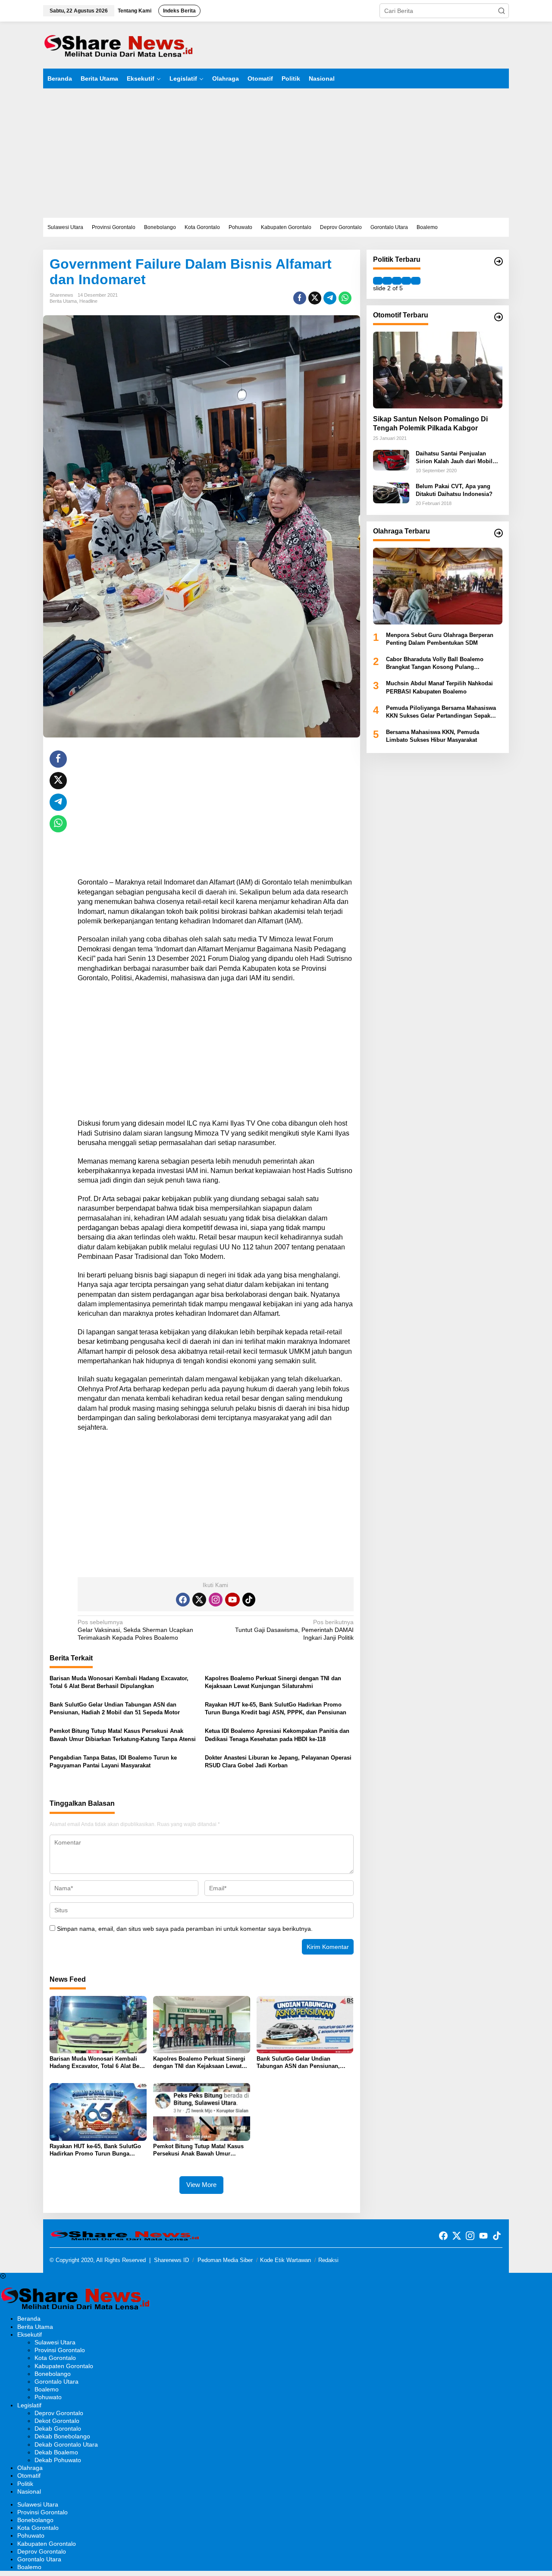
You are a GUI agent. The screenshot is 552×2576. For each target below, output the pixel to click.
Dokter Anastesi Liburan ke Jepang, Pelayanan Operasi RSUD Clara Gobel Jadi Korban (278, 1762)
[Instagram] (216, 1600)
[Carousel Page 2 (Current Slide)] (387, 280)
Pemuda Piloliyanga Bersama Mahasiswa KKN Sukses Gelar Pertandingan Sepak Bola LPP (441, 712)
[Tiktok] (249, 1600)
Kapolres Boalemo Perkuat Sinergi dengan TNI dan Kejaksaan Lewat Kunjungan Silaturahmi (273, 1682)
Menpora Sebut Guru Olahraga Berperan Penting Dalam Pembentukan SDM (440, 639)
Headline (88, 301)
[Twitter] (199, 1600)
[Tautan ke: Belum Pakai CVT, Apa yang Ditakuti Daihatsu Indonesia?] (391, 492)
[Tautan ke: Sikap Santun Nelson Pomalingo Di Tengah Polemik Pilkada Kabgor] (438, 370)
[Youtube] (232, 1600)
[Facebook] (183, 1600)
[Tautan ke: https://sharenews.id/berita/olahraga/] (499, 533)
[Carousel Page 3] (397, 280)
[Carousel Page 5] (416, 280)
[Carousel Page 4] (406, 280)
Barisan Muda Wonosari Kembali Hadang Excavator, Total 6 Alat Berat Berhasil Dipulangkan (119, 1682)
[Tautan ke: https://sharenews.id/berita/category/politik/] (499, 261)
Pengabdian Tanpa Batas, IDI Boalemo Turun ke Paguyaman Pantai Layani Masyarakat (113, 1762)
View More (201, 2185)
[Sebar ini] (300, 298)
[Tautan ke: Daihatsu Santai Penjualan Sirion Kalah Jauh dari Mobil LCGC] (391, 460)
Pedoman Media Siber (225, 2260)
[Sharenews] (119, 44)
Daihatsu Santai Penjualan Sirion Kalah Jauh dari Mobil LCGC (454, 458)
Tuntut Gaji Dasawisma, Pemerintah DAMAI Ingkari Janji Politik (294, 1630)
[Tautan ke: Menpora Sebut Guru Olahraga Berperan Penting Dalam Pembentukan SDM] (438, 586)
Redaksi (328, 2260)
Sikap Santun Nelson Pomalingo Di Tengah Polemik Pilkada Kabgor (430, 424)
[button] (502, 11)
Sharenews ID (171, 2260)
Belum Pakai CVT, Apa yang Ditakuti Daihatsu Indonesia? (454, 490)
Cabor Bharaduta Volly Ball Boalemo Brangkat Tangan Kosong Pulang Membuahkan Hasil (435, 664)
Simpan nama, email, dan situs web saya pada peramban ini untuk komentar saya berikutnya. (185, 1929)
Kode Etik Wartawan (285, 2260)
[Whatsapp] (345, 298)
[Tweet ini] (315, 298)
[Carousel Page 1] (378, 280)
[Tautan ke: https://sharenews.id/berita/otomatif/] (499, 317)
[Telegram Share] (330, 298)
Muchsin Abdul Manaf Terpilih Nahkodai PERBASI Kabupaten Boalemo (439, 687)
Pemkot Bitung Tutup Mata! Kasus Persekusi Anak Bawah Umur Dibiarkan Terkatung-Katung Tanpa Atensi (123, 1735)
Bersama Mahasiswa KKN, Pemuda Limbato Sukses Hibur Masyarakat (433, 736)
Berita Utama (63, 301)
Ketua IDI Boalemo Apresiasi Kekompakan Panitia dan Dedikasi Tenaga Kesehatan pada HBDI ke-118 (277, 1735)
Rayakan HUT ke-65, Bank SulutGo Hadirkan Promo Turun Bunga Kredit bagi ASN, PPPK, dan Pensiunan (276, 1708)
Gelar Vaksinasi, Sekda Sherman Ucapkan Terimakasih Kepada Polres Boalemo (135, 1630)
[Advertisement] (276, 153)
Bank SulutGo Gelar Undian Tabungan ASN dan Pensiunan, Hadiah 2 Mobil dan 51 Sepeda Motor (115, 1708)
